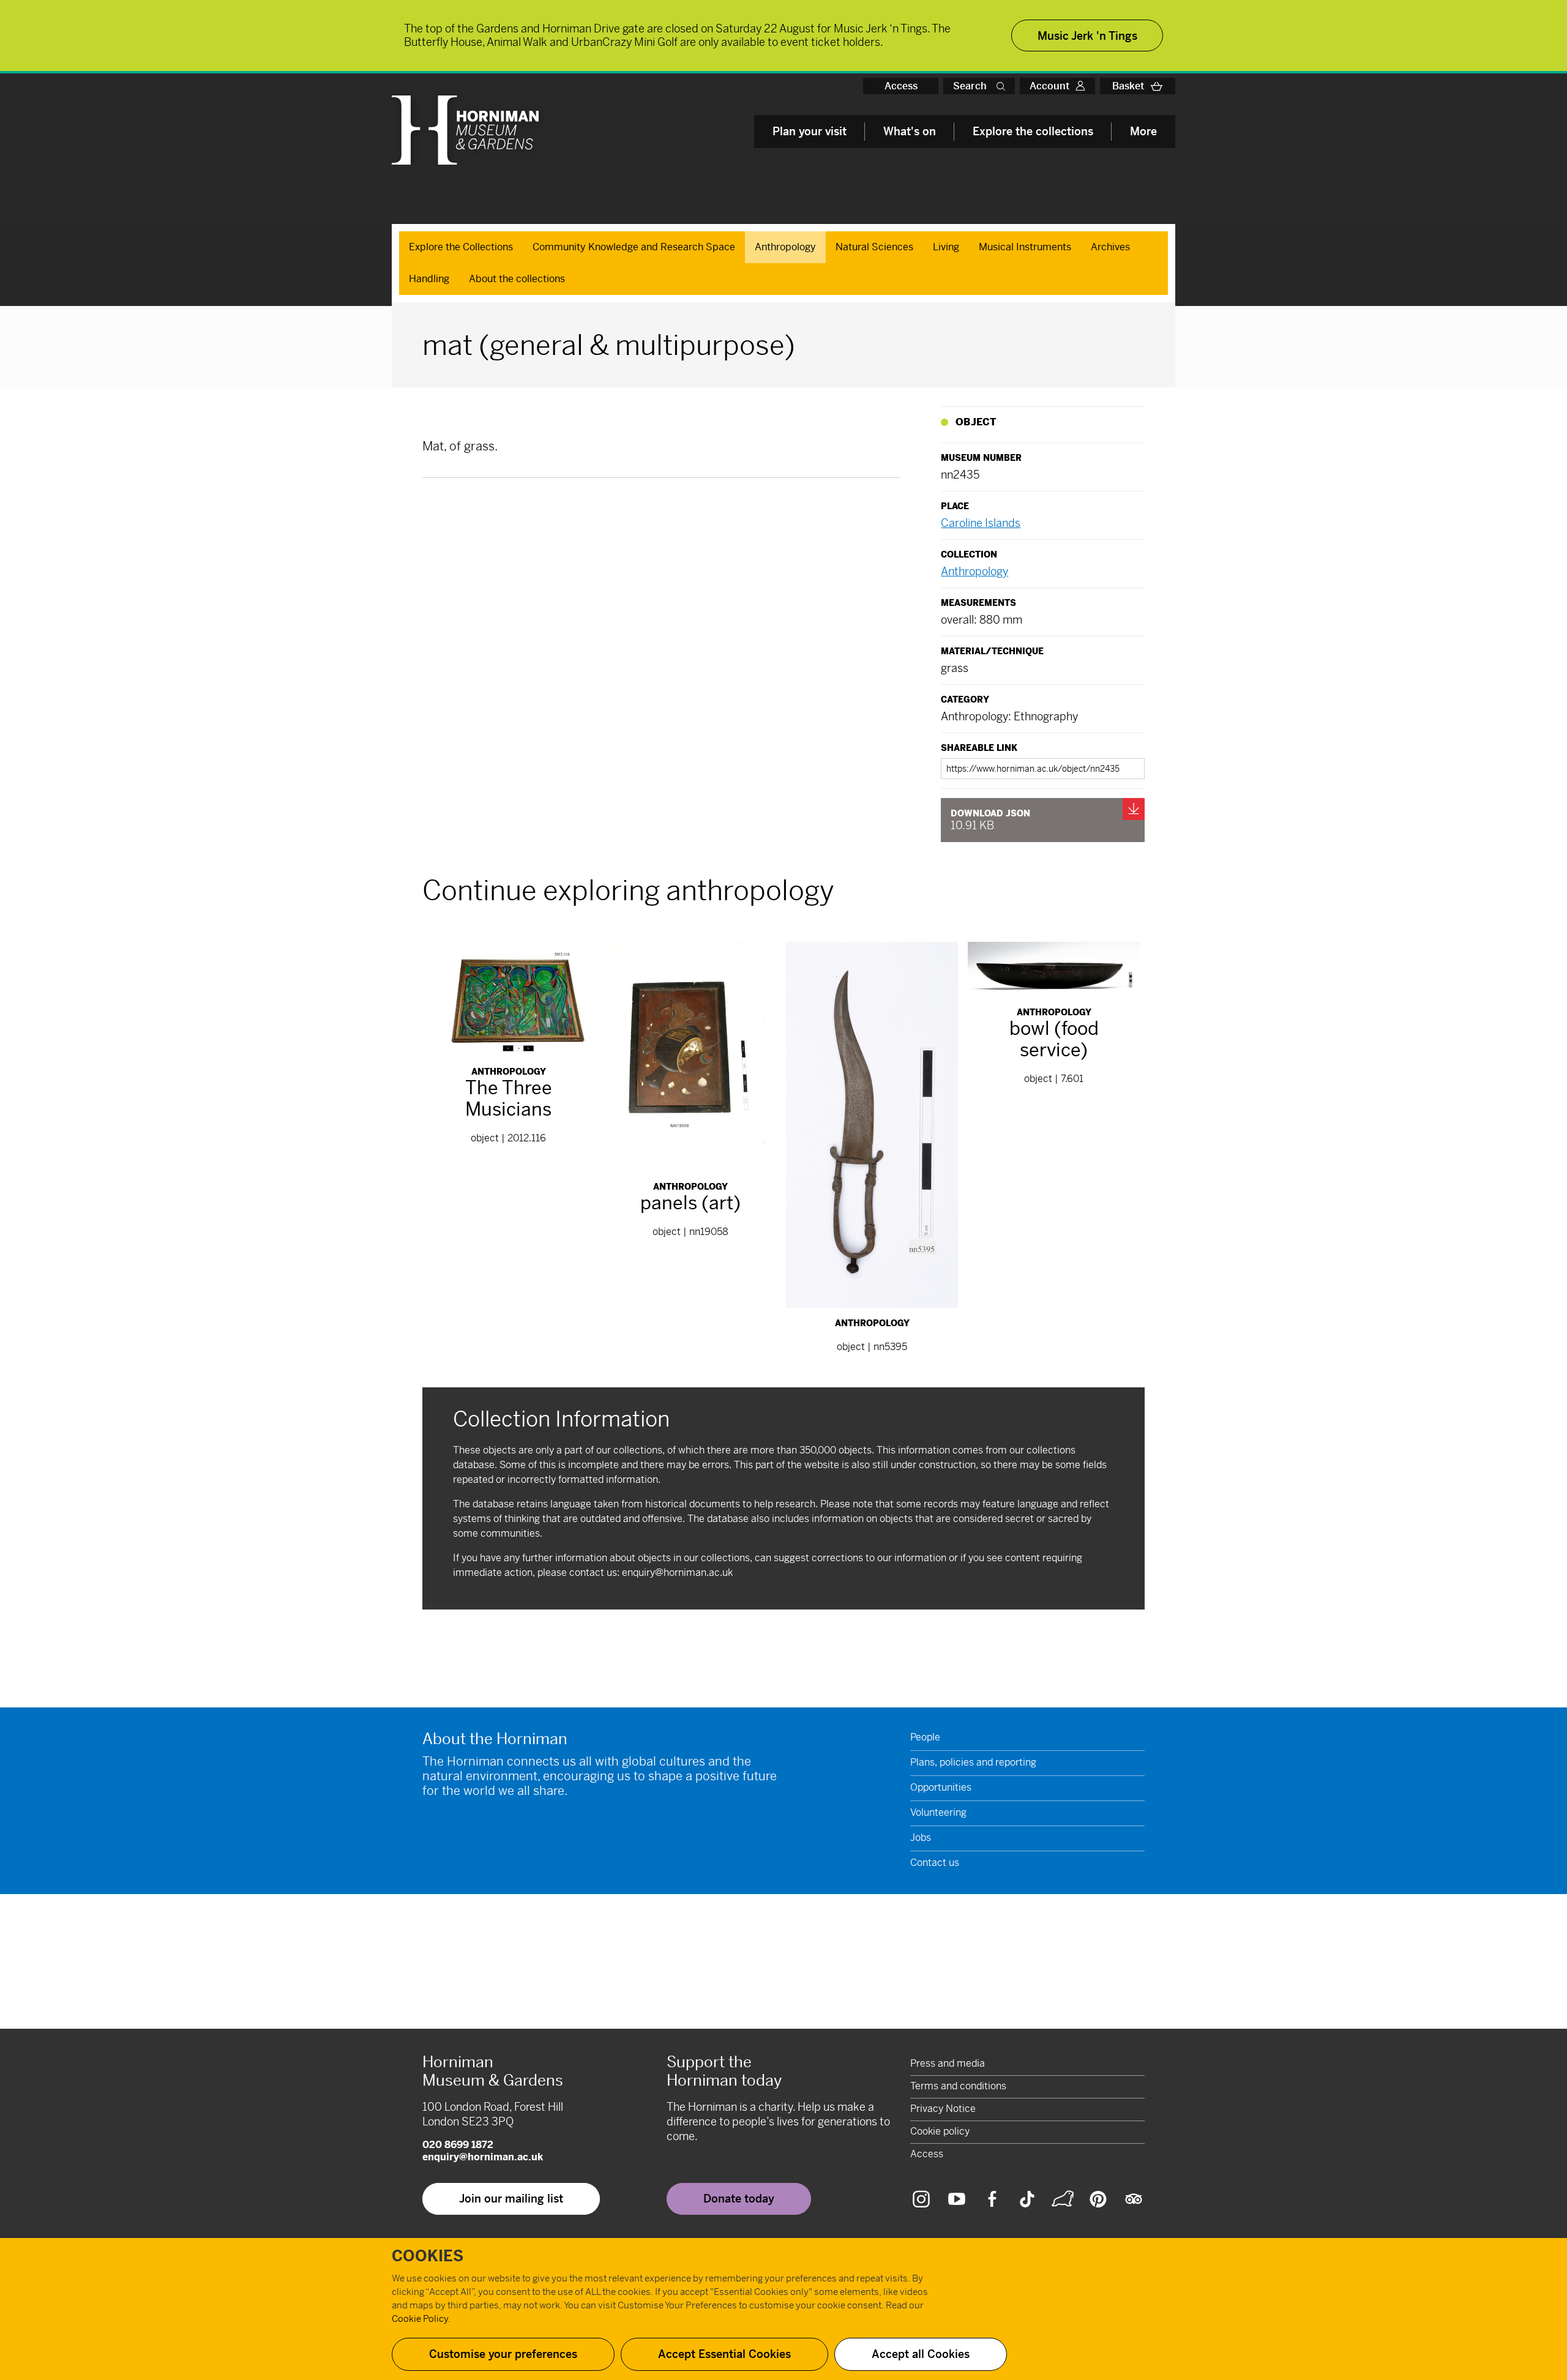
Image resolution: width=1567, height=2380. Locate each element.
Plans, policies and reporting (973, 1762)
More (1143, 131)
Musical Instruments (1025, 247)
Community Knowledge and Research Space (634, 247)
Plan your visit (810, 131)
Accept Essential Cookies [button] (724, 2354)
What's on (910, 131)
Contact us (935, 1863)
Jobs (921, 1837)
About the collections (517, 279)
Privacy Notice (943, 2109)
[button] (1003, 86)
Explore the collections (1033, 131)
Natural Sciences (874, 247)
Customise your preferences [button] (503, 2354)
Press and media (948, 2063)
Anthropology (785, 247)
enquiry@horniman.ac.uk (677, 1572)
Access (901, 86)
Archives (1110, 247)
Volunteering (938, 1812)
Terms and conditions (958, 2086)
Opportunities (941, 1787)
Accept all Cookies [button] (921, 2354)
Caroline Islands (981, 523)
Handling (429, 279)
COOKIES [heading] (428, 2256)
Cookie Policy (420, 2318)
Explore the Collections (461, 247)
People (925, 1737)
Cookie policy (940, 2131)
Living (946, 247)
